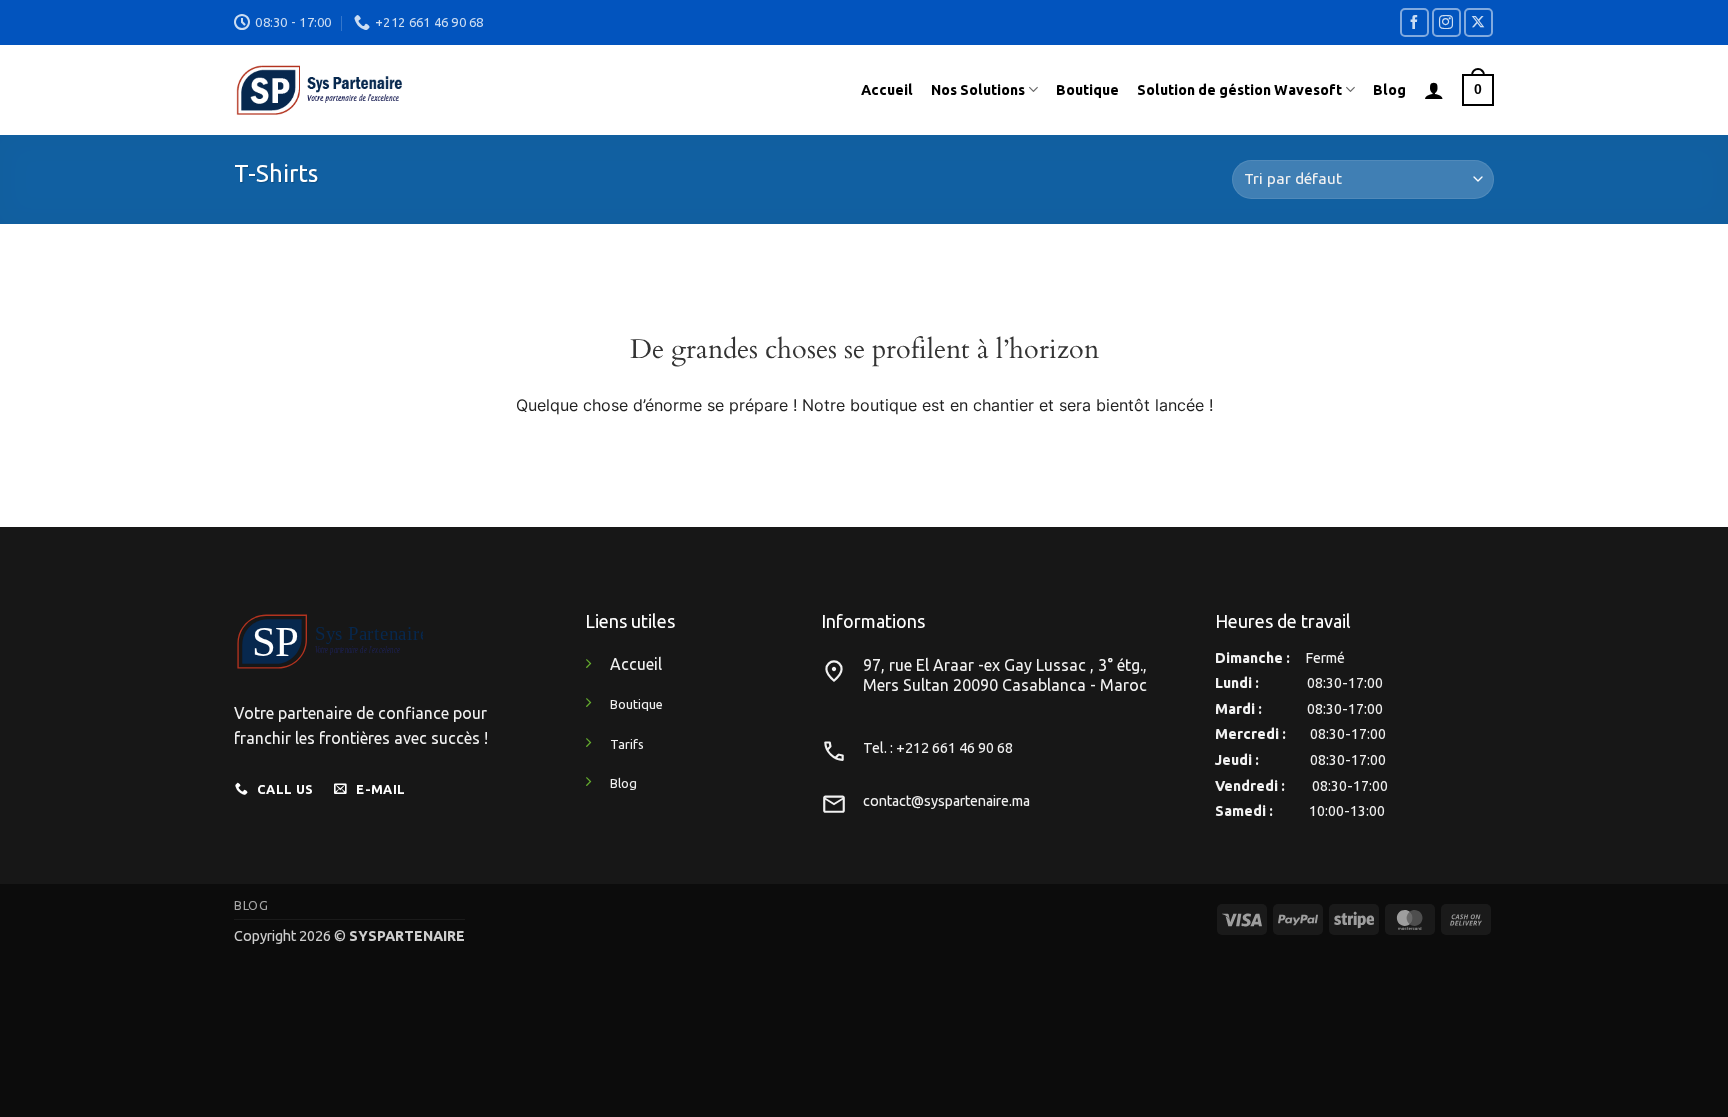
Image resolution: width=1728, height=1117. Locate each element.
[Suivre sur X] (1478, 22)
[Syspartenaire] (492, 90)
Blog (1389, 90)
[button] (1434, 90)
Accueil (887, 90)
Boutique (1087, 90)
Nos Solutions (978, 90)
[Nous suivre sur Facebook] (1414, 22)
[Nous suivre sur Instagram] (1446, 22)
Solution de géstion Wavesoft (1239, 90)
